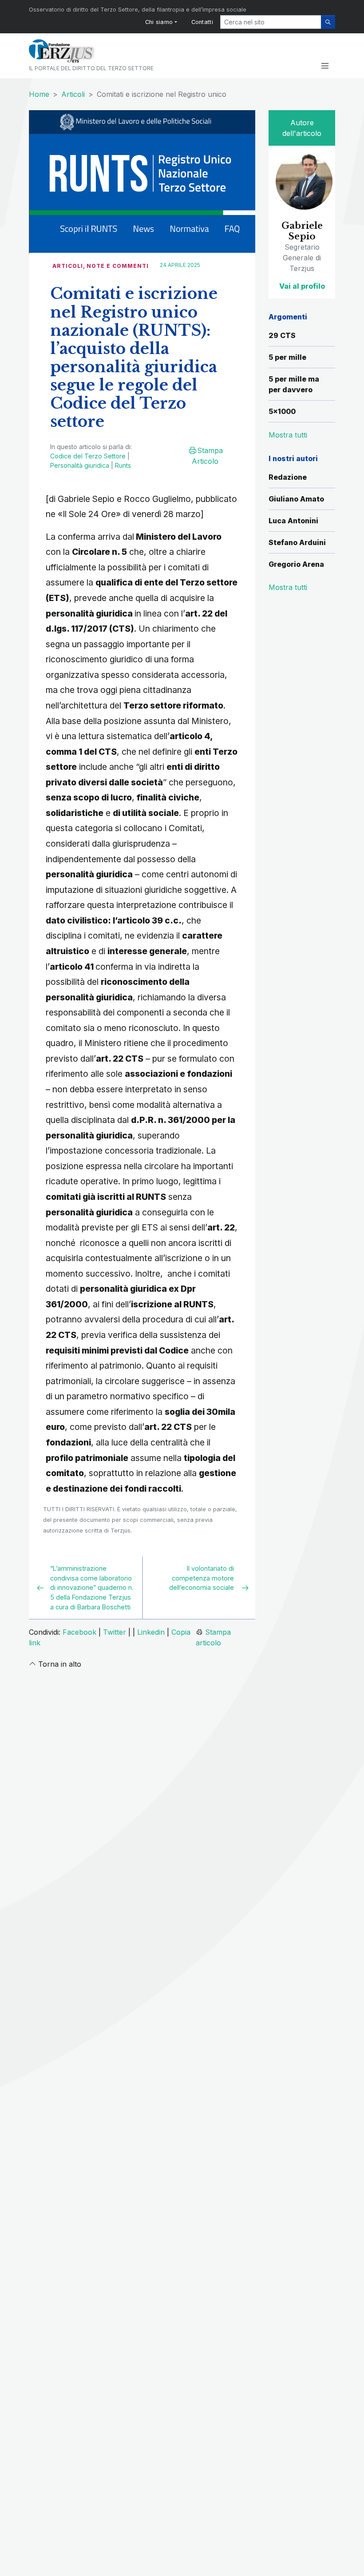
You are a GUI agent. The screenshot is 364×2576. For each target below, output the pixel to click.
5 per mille (287, 357)
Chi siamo (159, 22)
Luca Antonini (293, 521)
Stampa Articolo (207, 456)
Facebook (79, 1632)
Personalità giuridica (80, 465)
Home (39, 94)
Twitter (115, 1632)
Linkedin (151, 1632)
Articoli (73, 94)
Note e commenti (118, 266)
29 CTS (282, 335)
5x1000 (282, 411)
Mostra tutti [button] (288, 435)
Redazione (288, 477)
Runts (123, 465)
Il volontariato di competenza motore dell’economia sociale (202, 1578)
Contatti (202, 22)
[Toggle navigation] (325, 66)
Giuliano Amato (296, 499)
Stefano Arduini (297, 542)
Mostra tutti (288, 587)
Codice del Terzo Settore (88, 456)
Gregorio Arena (296, 564)
